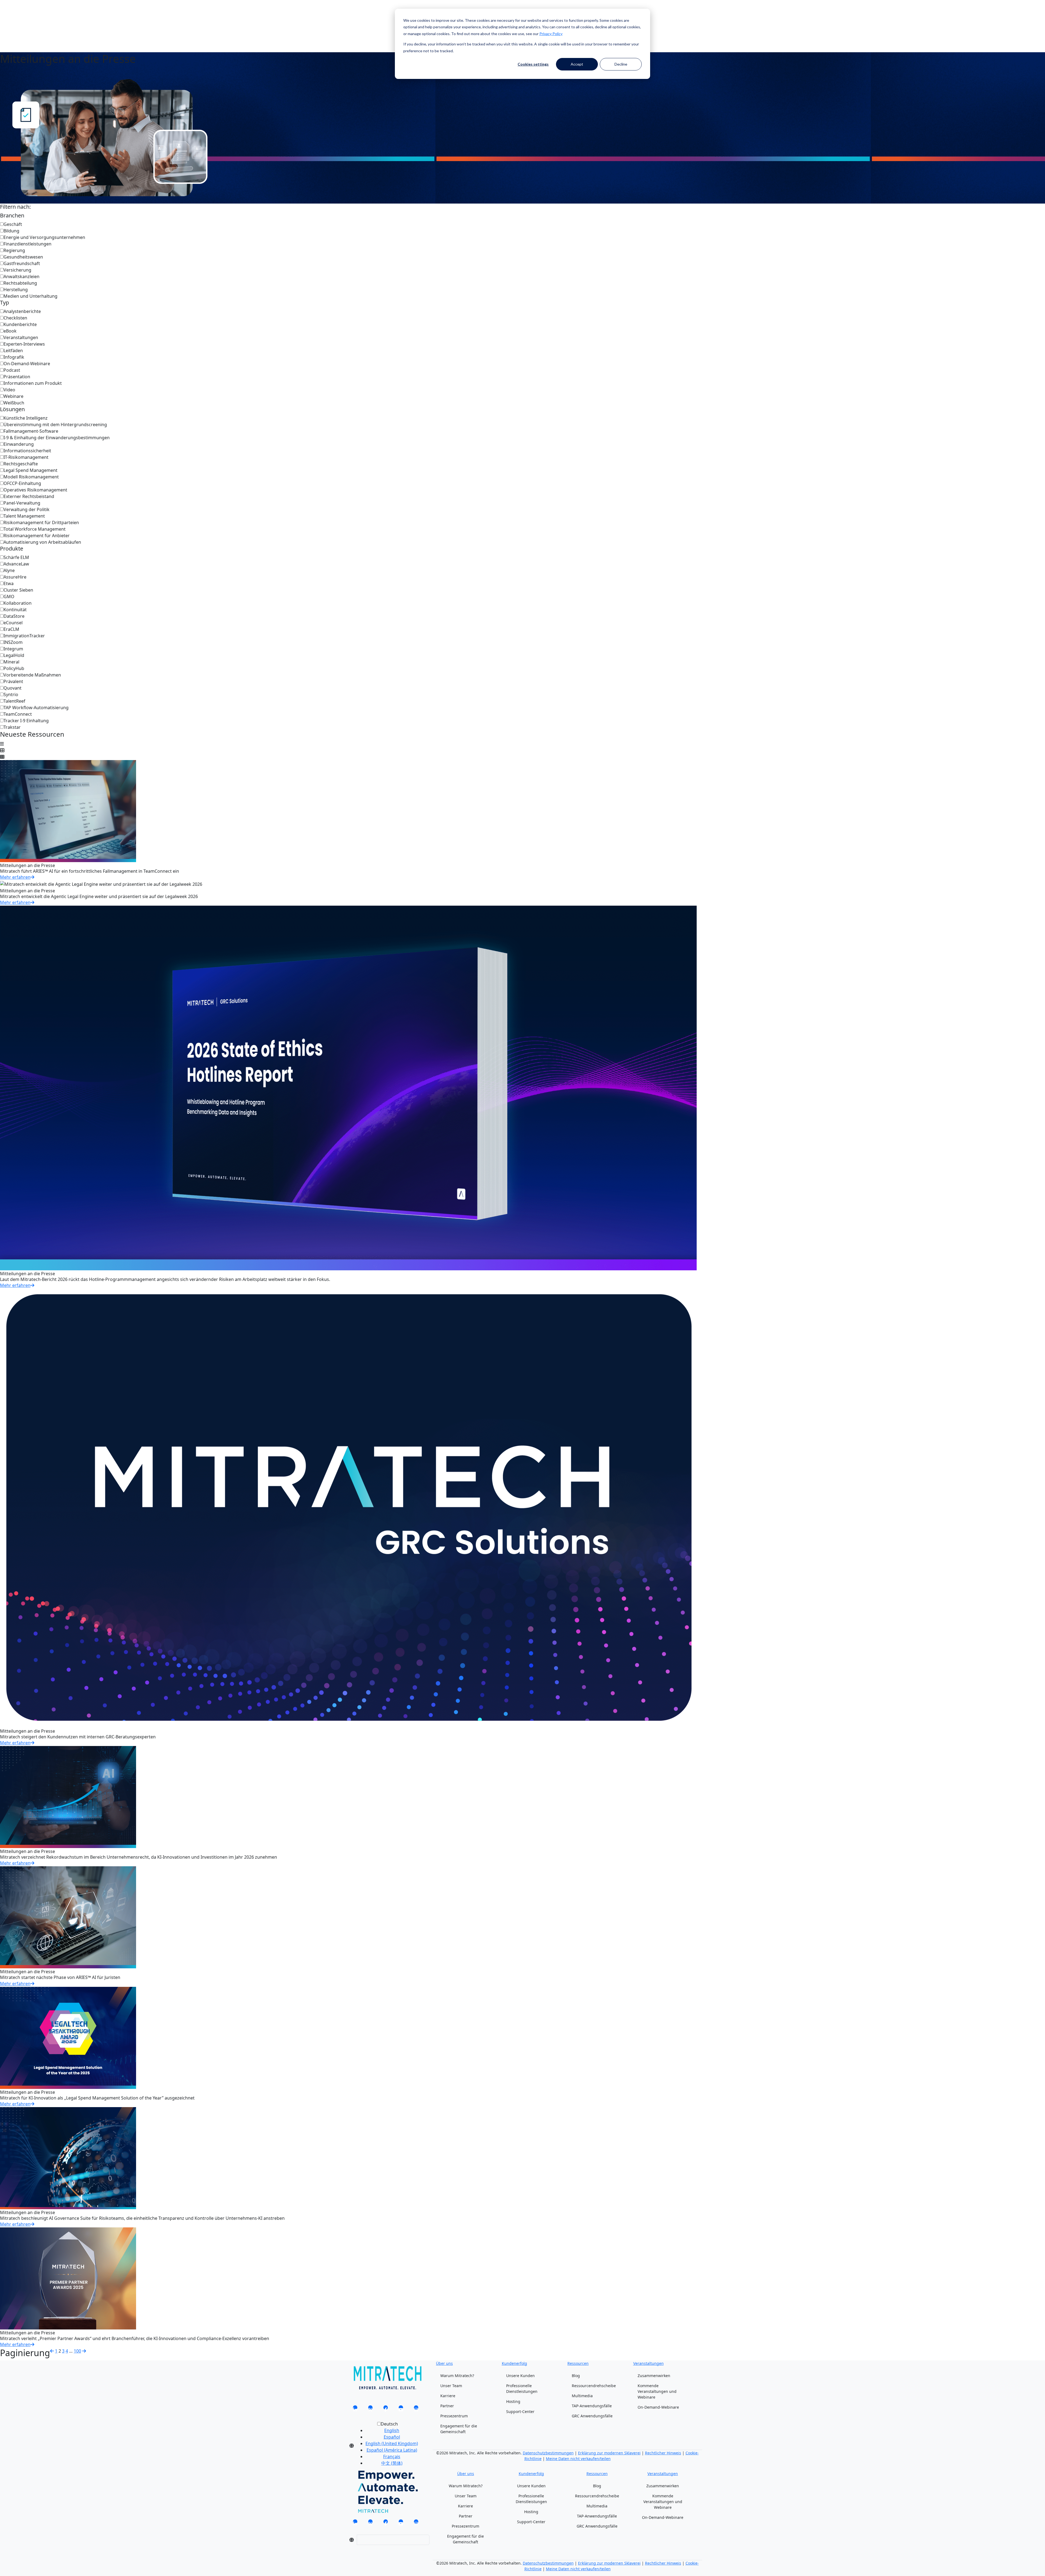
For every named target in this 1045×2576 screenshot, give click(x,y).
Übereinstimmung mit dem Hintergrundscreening (55, 425)
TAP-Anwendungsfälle (592, 2406)
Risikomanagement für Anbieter (37, 536)
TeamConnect (18, 714)
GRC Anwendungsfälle (592, 2416)
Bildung (11, 231)
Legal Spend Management (30, 470)
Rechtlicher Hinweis (663, 2453)
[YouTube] (401, 2409)
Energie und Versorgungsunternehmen (44, 237)
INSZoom (13, 642)
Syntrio (11, 694)
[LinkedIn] (355, 2409)
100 (77, 2351)
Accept (577, 64)
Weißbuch (14, 403)
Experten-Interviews (24, 344)
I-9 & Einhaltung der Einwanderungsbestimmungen (57, 438)
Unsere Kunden (520, 2376)
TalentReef (14, 701)
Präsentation (17, 377)
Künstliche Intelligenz (26, 418)
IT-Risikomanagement (26, 457)
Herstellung (16, 290)
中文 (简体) (392, 2463)
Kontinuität (15, 610)
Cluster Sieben (18, 590)
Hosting (513, 2401)
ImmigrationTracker (24, 636)
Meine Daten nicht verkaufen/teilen (578, 2459)
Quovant (13, 688)
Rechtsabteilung (20, 283)
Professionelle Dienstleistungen (522, 2389)
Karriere (448, 2396)
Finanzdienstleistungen (27, 244)
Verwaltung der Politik (27, 509)
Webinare (13, 396)
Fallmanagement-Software (31, 431)
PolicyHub (14, 668)
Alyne (9, 570)
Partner (447, 2406)
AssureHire (15, 577)
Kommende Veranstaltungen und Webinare (657, 2391)
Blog (576, 2376)
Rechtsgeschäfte (21, 464)
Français (392, 2457)
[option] (392, 2430)
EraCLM (11, 629)
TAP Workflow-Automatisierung (36, 708)
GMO (9, 597)
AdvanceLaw (16, 564)
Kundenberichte (20, 324)
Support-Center (520, 2411)
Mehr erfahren (15, 877)
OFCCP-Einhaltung (22, 483)
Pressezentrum (454, 2416)
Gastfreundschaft (22, 263)
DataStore (14, 616)
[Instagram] (416, 2409)
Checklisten (15, 318)
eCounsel (13, 623)
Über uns (444, 2363)
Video (9, 390)
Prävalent (13, 681)
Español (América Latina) (392, 2450)
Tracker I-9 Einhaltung (26, 721)
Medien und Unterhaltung (30, 296)
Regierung (14, 250)
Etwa (9, 583)
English (392, 2430)
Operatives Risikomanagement (35, 490)
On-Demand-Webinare (27, 364)
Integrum (13, 649)
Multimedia (582, 2396)
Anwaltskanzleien (21, 276)
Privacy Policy (551, 34)
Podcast (12, 370)
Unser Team (451, 2386)
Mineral (11, 662)
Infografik (14, 357)
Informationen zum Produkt (33, 383)
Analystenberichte (22, 311)
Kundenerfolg (514, 2363)
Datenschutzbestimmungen (548, 2453)
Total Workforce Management (35, 529)
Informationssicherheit (27, 451)
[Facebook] (386, 2409)
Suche (352, 16)
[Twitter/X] (370, 2409)
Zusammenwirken (654, 2376)
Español (392, 2437)
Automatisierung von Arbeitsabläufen (42, 542)
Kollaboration (18, 603)
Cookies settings (533, 64)
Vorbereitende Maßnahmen (32, 675)
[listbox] (387, 2446)
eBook (10, 331)
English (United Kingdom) (392, 2443)
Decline (621, 64)
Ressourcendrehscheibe (594, 2386)
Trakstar (12, 727)
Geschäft (13, 224)
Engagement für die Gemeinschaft (459, 2429)
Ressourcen (578, 2363)
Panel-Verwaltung (22, 503)
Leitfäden (13, 351)
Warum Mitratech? (457, 2376)
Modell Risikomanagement (31, 477)
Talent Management (24, 516)
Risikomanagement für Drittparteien (41, 522)
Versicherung (17, 270)
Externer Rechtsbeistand (29, 496)
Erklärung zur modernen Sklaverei (609, 2453)
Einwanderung (19, 444)
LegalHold (14, 655)
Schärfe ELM (16, 557)
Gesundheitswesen (23, 257)
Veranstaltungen (21, 337)
